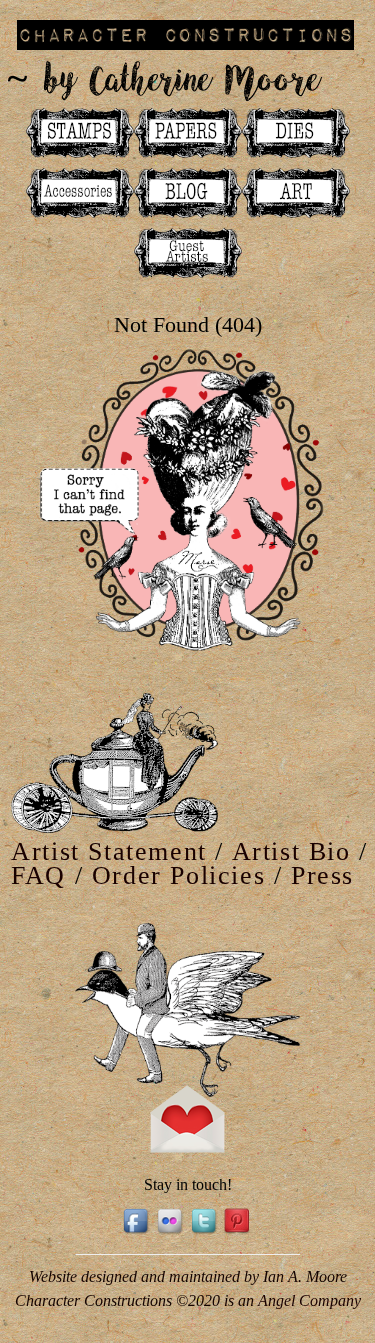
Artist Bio (291, 851)
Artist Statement (109, 851)
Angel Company (309, 1300)
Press (322, 875)
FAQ (38, 875)
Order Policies (178, 875)
